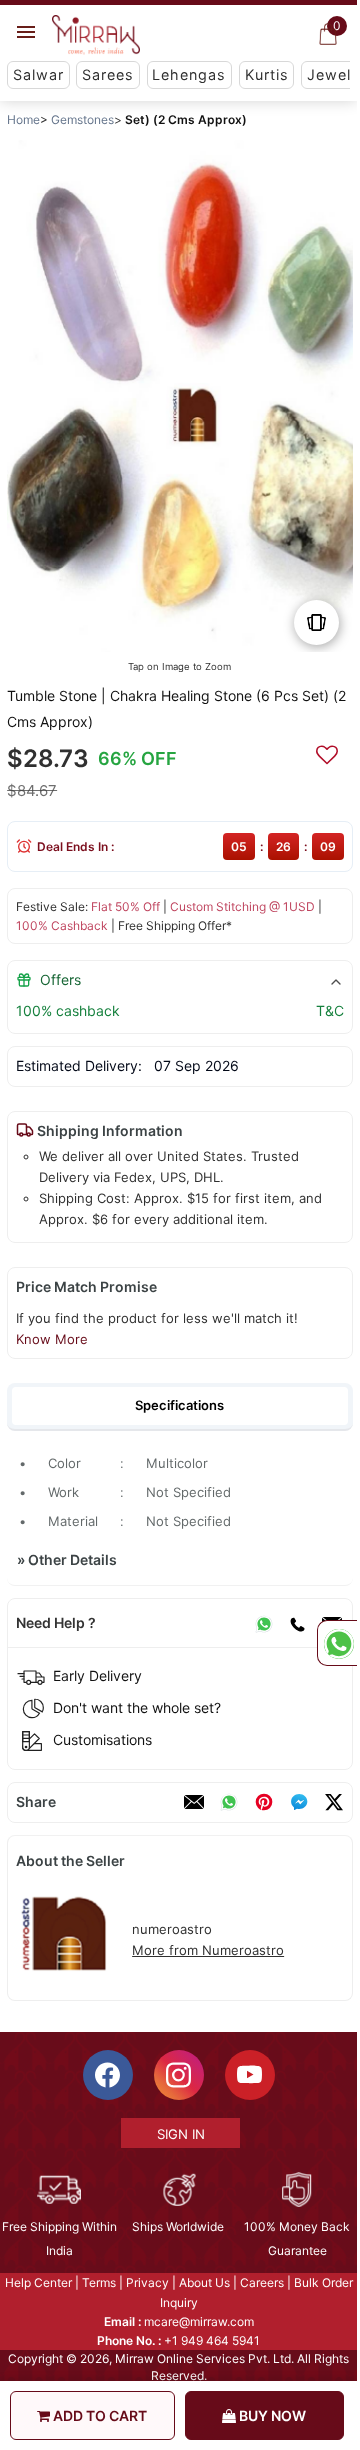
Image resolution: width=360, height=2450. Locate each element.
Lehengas (189, 74)
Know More (52, 1339)
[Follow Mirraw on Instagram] (179, 2075)
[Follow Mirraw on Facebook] (108, 2075)
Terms (99, 2282)
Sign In (181, 2134)
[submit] (327, 752)
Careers (262, 2282)
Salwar (38, 74)
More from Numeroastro (208, 1950)
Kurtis (267, 74)
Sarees (108, 74)
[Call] (297, 1623)
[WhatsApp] (264, 1623)
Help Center (38, 2282)
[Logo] (96, 35)
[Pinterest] (264, 1802)
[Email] (194, 1802)
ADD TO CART (98, 2415)
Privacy (147, 2282)
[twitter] (334, 1802)
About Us (204, 2282)
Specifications (179, 1405)
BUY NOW (271, 2415)
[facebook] (299, 1802)
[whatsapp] (229, 1802)
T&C (330, 1010)
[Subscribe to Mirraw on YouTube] (250, 2075)
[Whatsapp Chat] (337, 1643)
